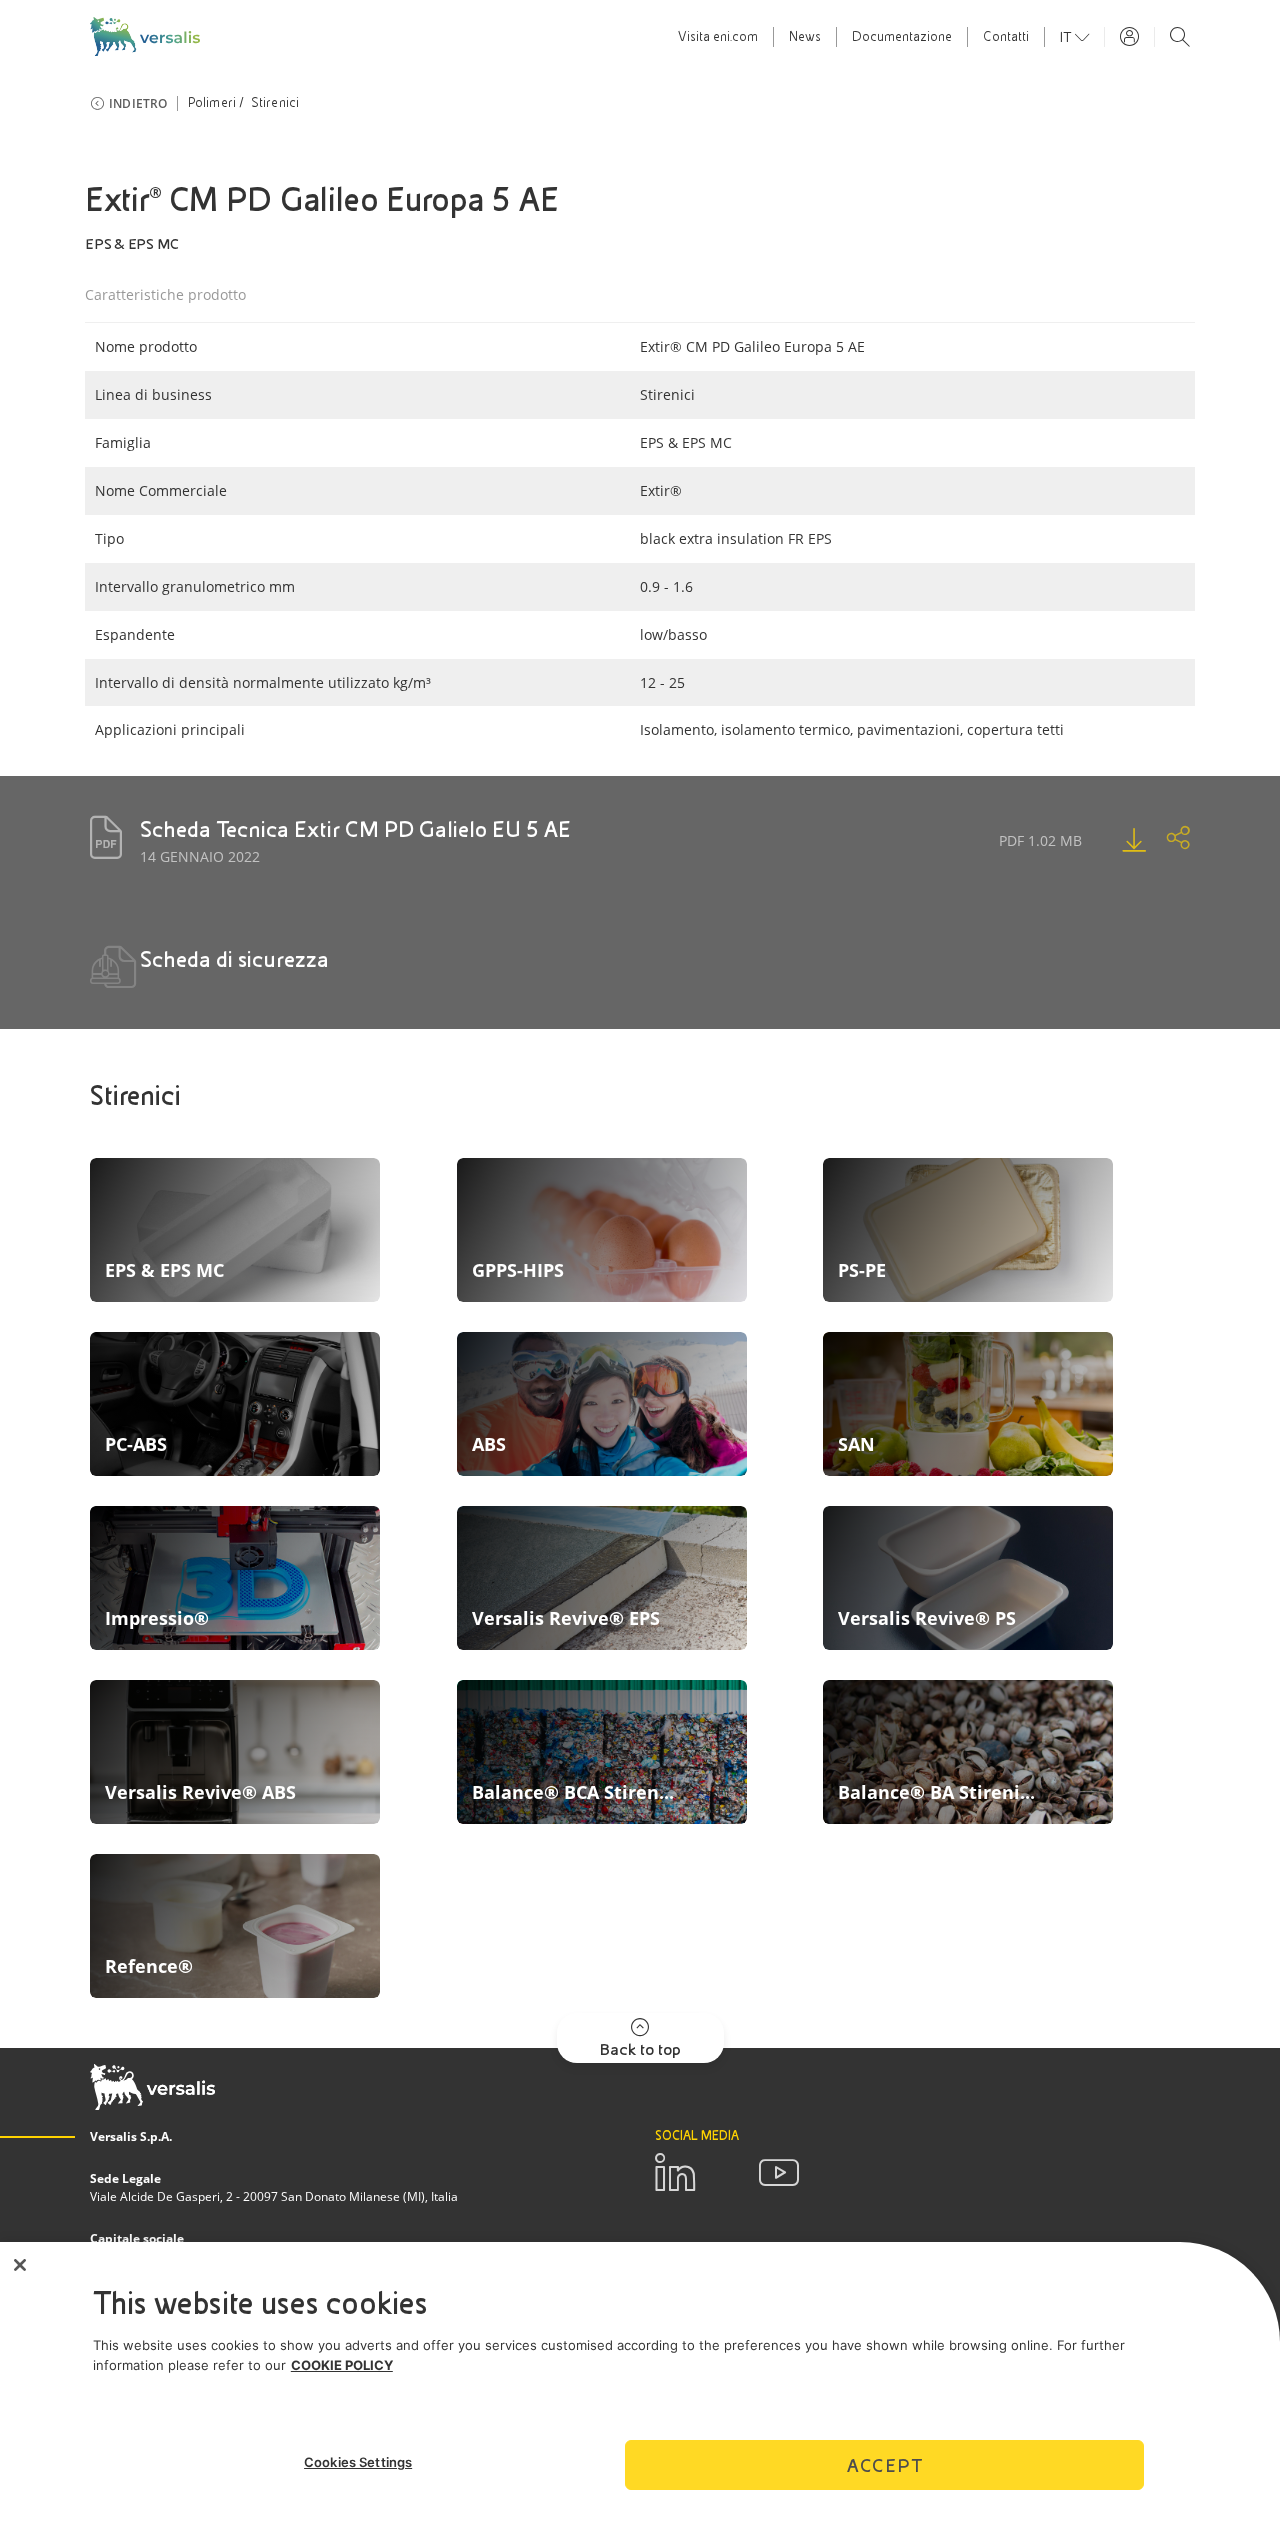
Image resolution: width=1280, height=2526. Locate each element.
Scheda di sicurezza (234, 959)
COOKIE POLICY (342, 2365)
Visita (718, 37)
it (1067, 37)
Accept (885, 2464)
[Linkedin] (675, 2172)
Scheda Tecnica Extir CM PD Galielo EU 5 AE (355, 829)
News (805, 37)
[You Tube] (779, 2172)
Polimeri (212, 103)
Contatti (1006, 37)
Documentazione (902, 37)
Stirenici (275, 103)
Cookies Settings (358, 2462)
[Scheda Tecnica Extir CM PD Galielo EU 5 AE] (1114, 840)
